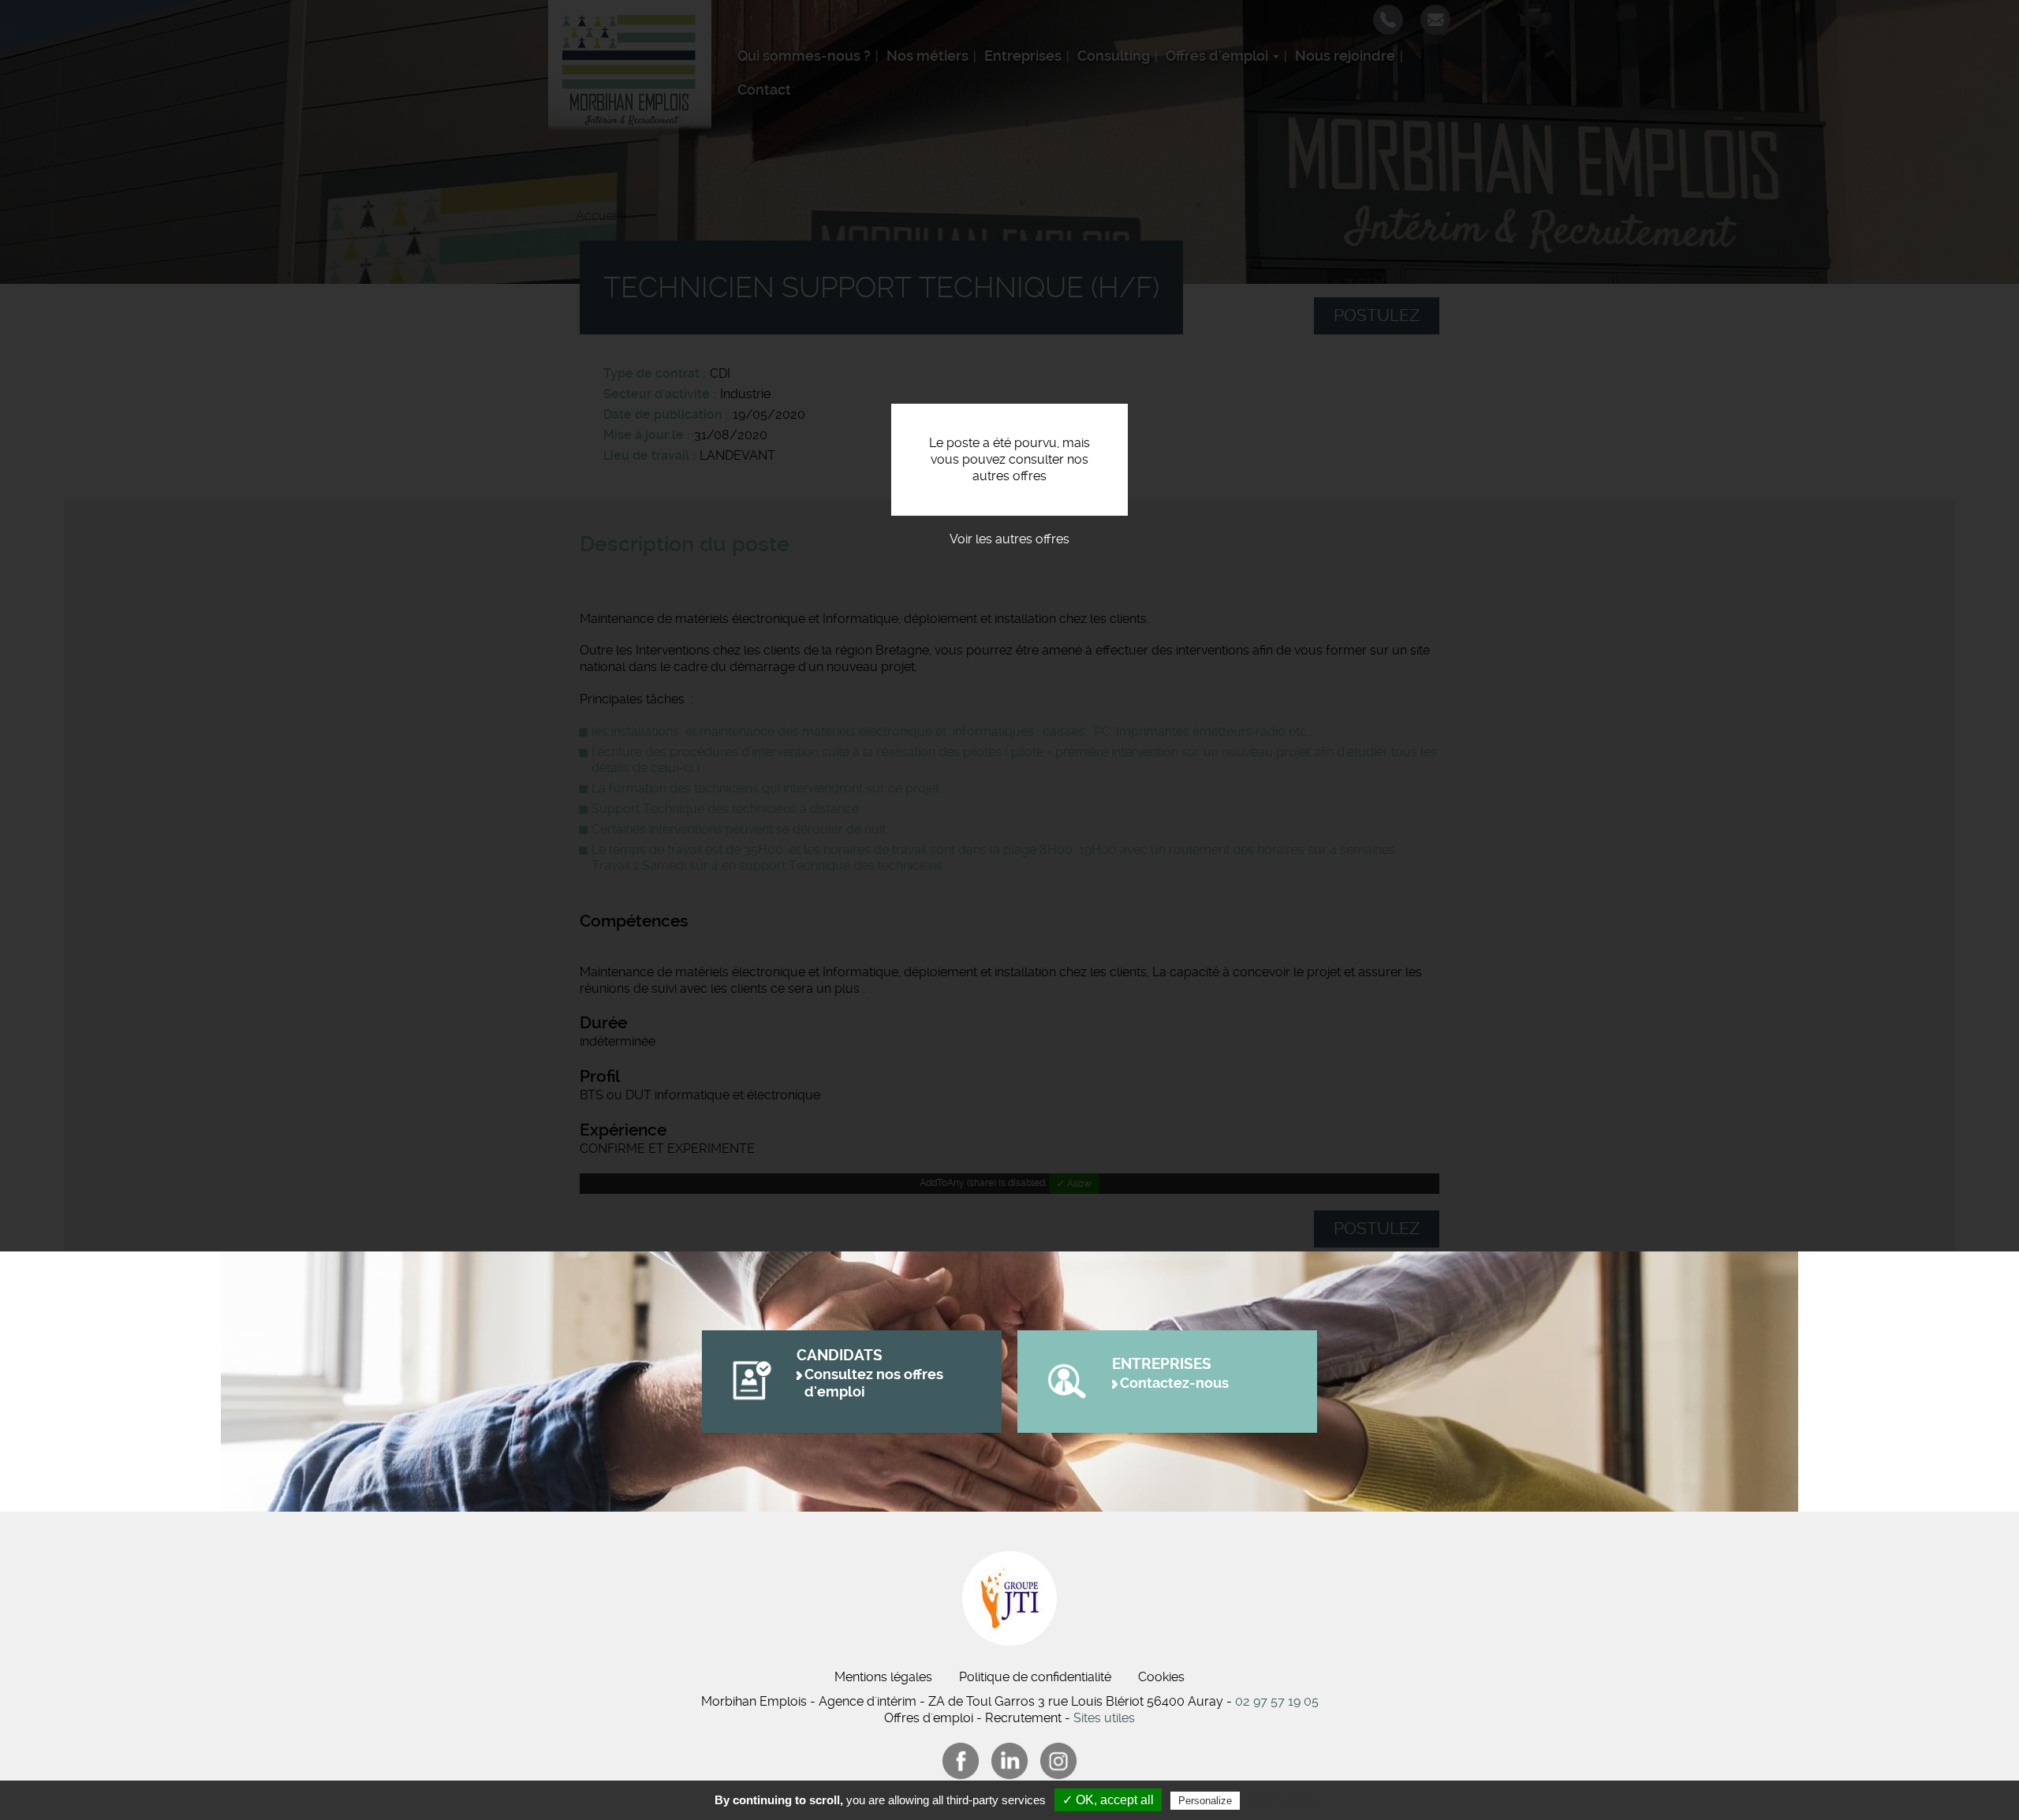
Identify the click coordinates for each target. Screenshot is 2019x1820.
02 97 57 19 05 (1277, 1701)
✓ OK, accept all (1108, 1800)
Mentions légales (883, 1677)
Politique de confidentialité (1035, 1677)
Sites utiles (1104, 1718)
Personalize (1205, 1801)
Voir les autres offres (1009, 539)
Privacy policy (1282, 1800)
